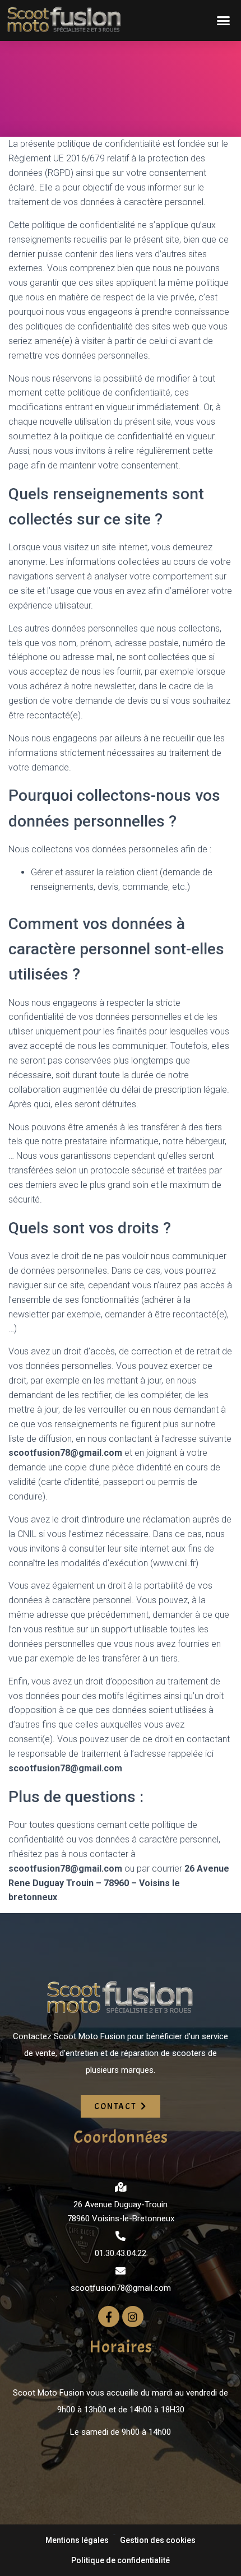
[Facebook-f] (109, 2317)
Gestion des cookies (158, 2540)
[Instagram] (133, 2317)
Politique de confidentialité (121, 2560)
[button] (223, 20)
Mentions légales (77, 2540)
